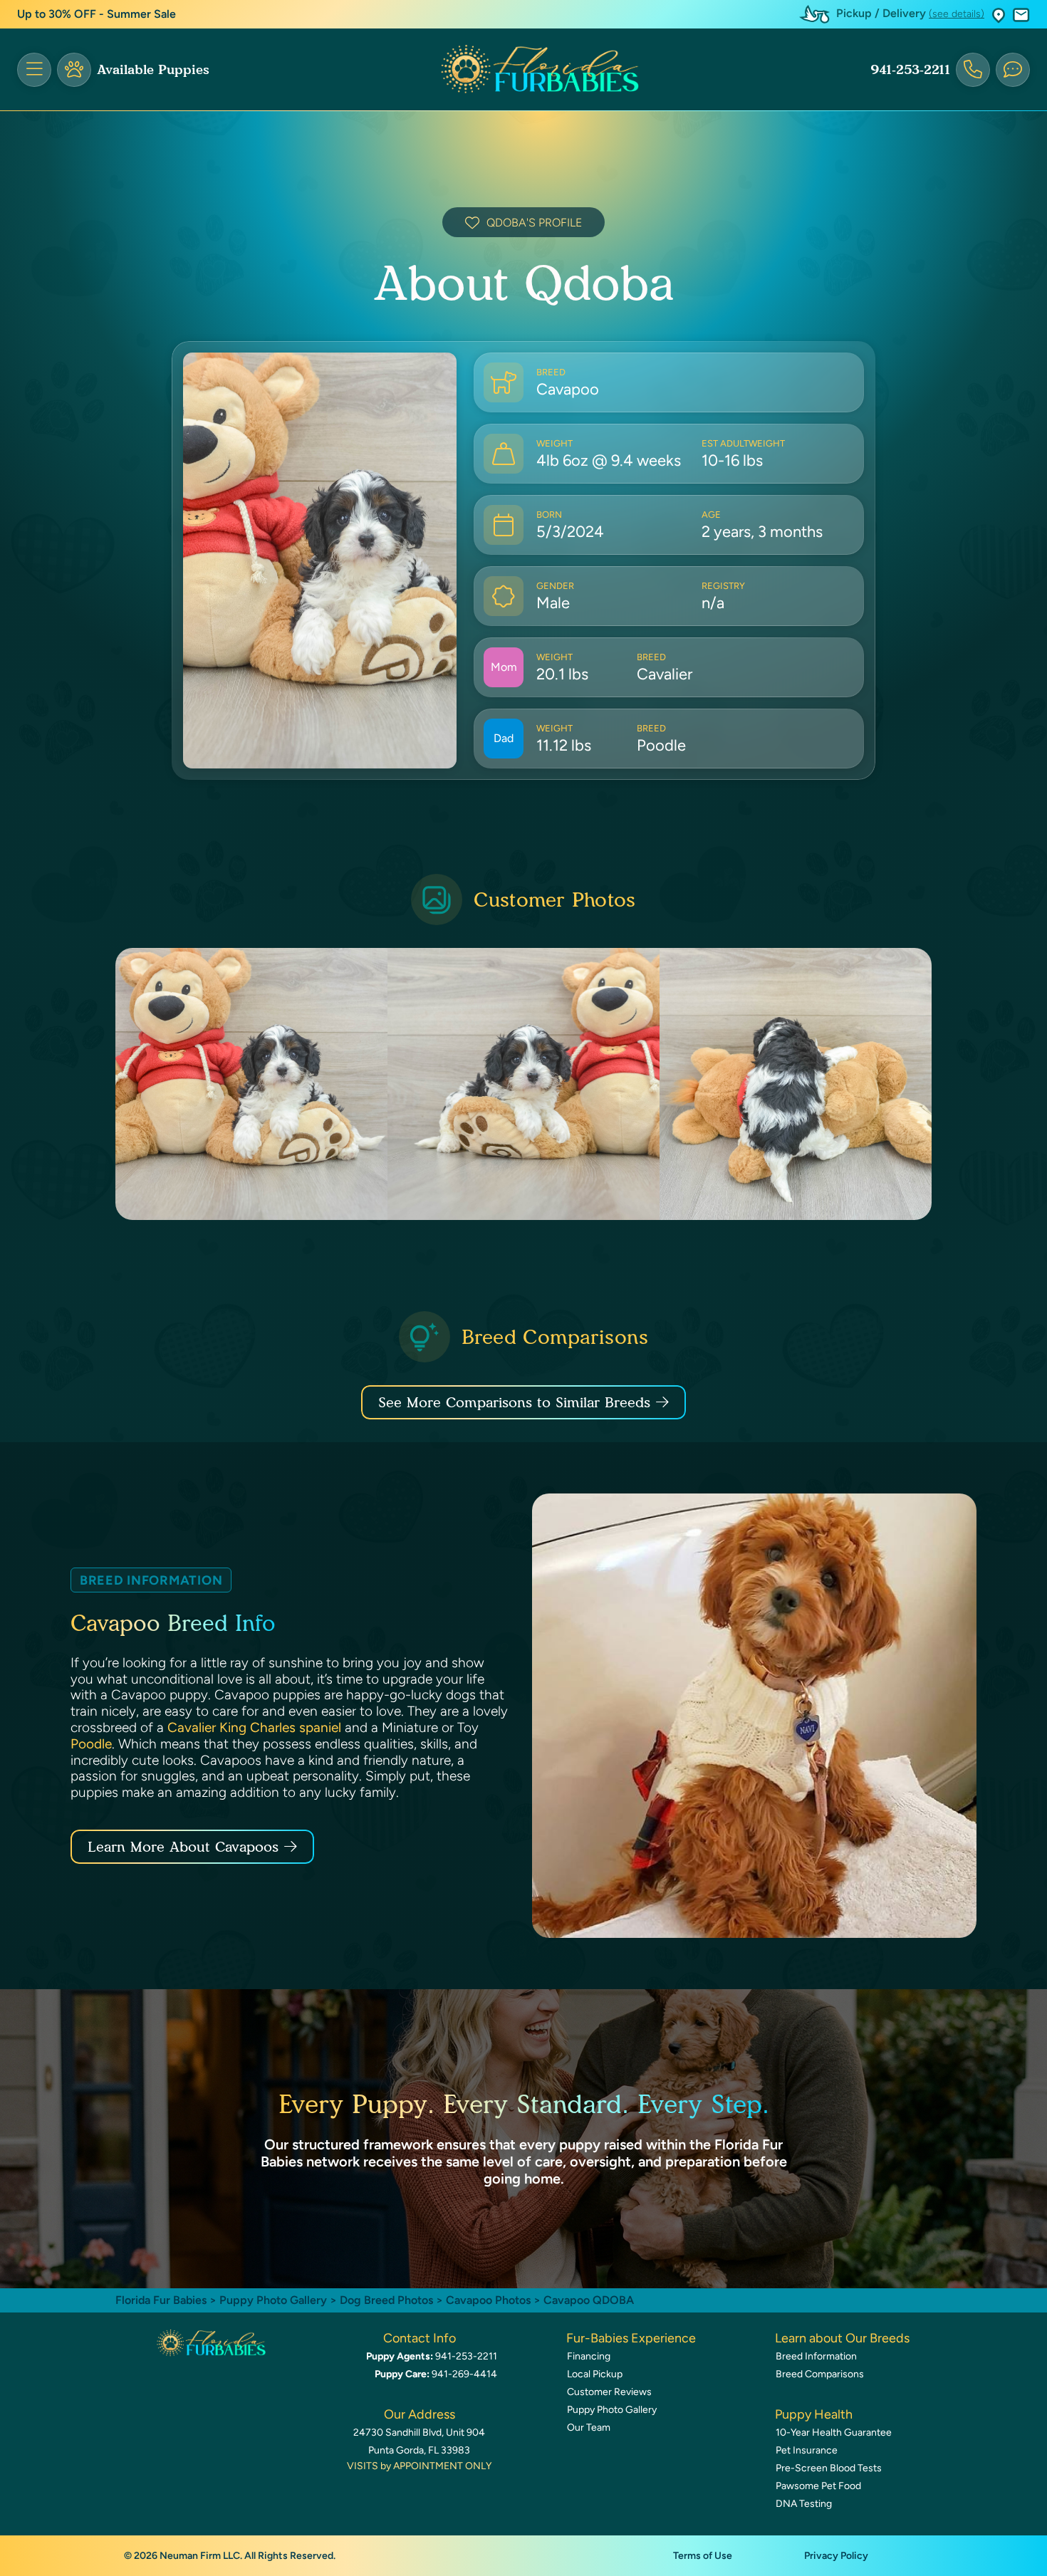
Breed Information (816, 2356)
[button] (999, 15)
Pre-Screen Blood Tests (829, 2468)
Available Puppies (153, 70)
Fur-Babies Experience (631, 2338)
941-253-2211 (910, 70)
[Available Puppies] (74, 70)
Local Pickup (595, 2374)
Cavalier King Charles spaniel (254, 1727)
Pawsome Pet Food (818, 2486)
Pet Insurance (807, 2450)
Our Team (589, 2428)
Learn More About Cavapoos (183, 1847)
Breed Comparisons (820, 2374)
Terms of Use (703, 2556)
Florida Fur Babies (161, 2300)
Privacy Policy (836, 2556)
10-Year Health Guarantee (834, 2432)
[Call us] (973, 70)
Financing (589, 2356)
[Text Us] (1013, 70)
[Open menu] (34, 70)
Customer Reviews (609, 2392)
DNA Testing (804, 2504)
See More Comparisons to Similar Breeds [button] (514, 1402)
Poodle (91, 1744)
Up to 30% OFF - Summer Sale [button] (97, 14)
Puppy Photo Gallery (273, 2300)
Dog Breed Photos (386, 2300)
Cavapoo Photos (488, 2300)
